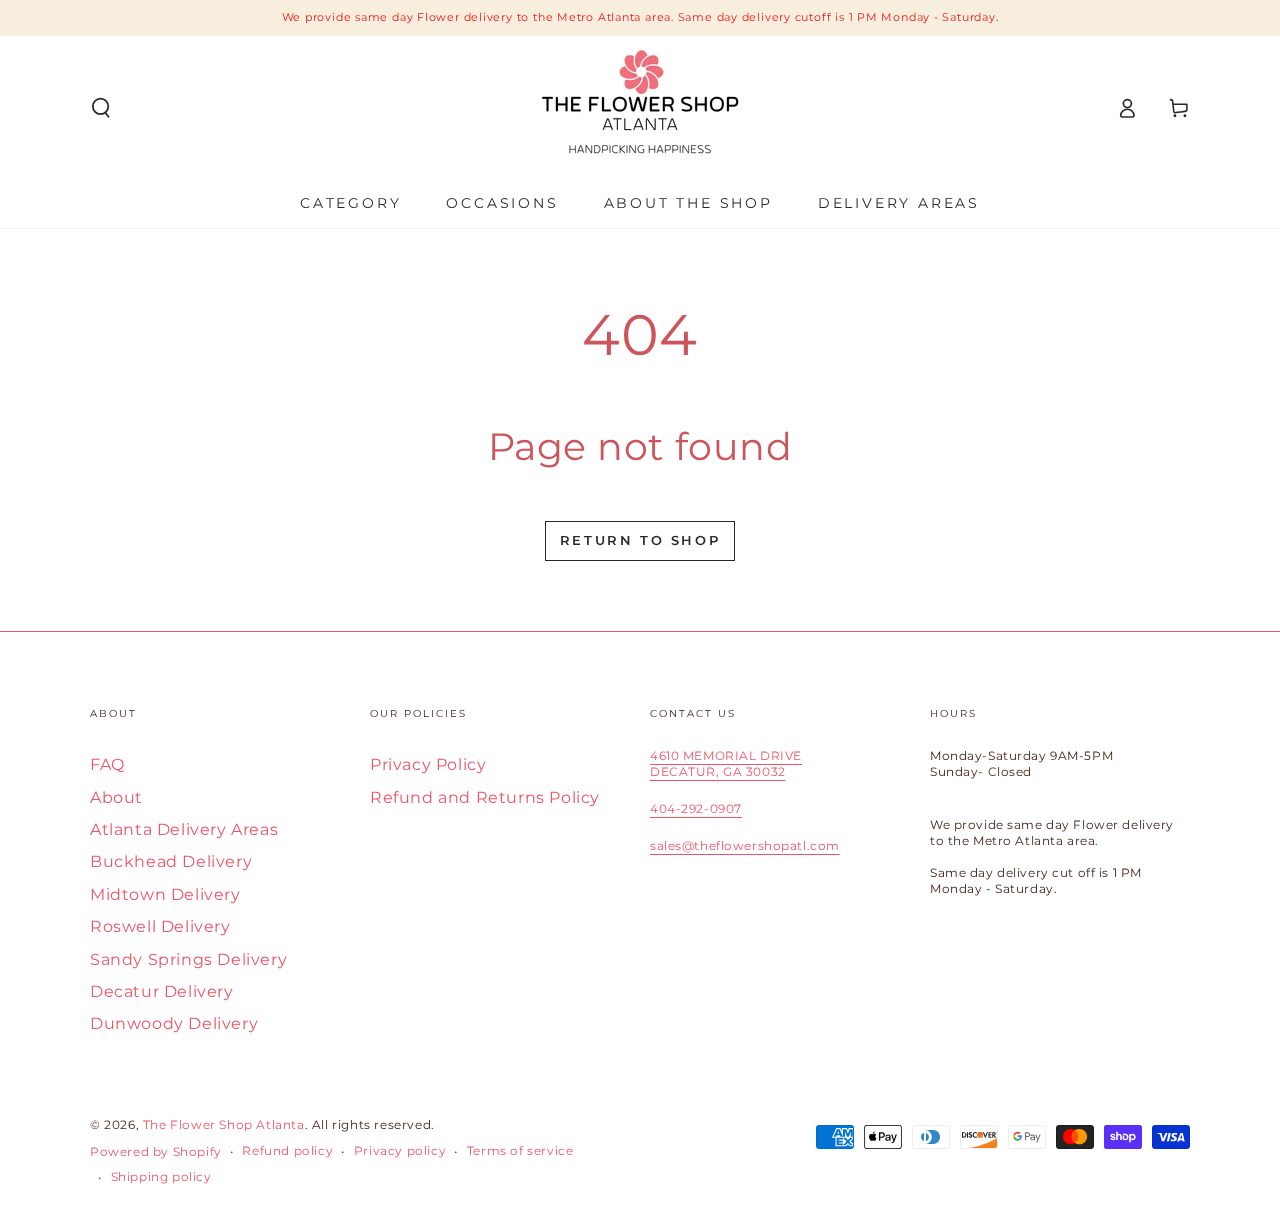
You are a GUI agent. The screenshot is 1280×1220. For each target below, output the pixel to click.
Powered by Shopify (156, 1151)
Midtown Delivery (165, 894)
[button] (101, 108)
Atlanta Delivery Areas (184, 829)
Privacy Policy (428, 764)
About (116, 797)
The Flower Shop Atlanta (224, 1124)
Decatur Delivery (162, 991)
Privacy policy (400, 1150)
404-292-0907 (696, 808)
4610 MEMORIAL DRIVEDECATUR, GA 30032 (726, 763)
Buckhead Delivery (171, 861)
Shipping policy (161, 1176)
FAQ (107, 764)
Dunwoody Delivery (174, 1023)
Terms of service (520, 1150)
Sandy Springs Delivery (188, 959)
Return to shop (640, 540)
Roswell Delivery (160, 926)
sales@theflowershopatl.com (745, 845)
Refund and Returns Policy (485, 797)
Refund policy (287, 1150)
